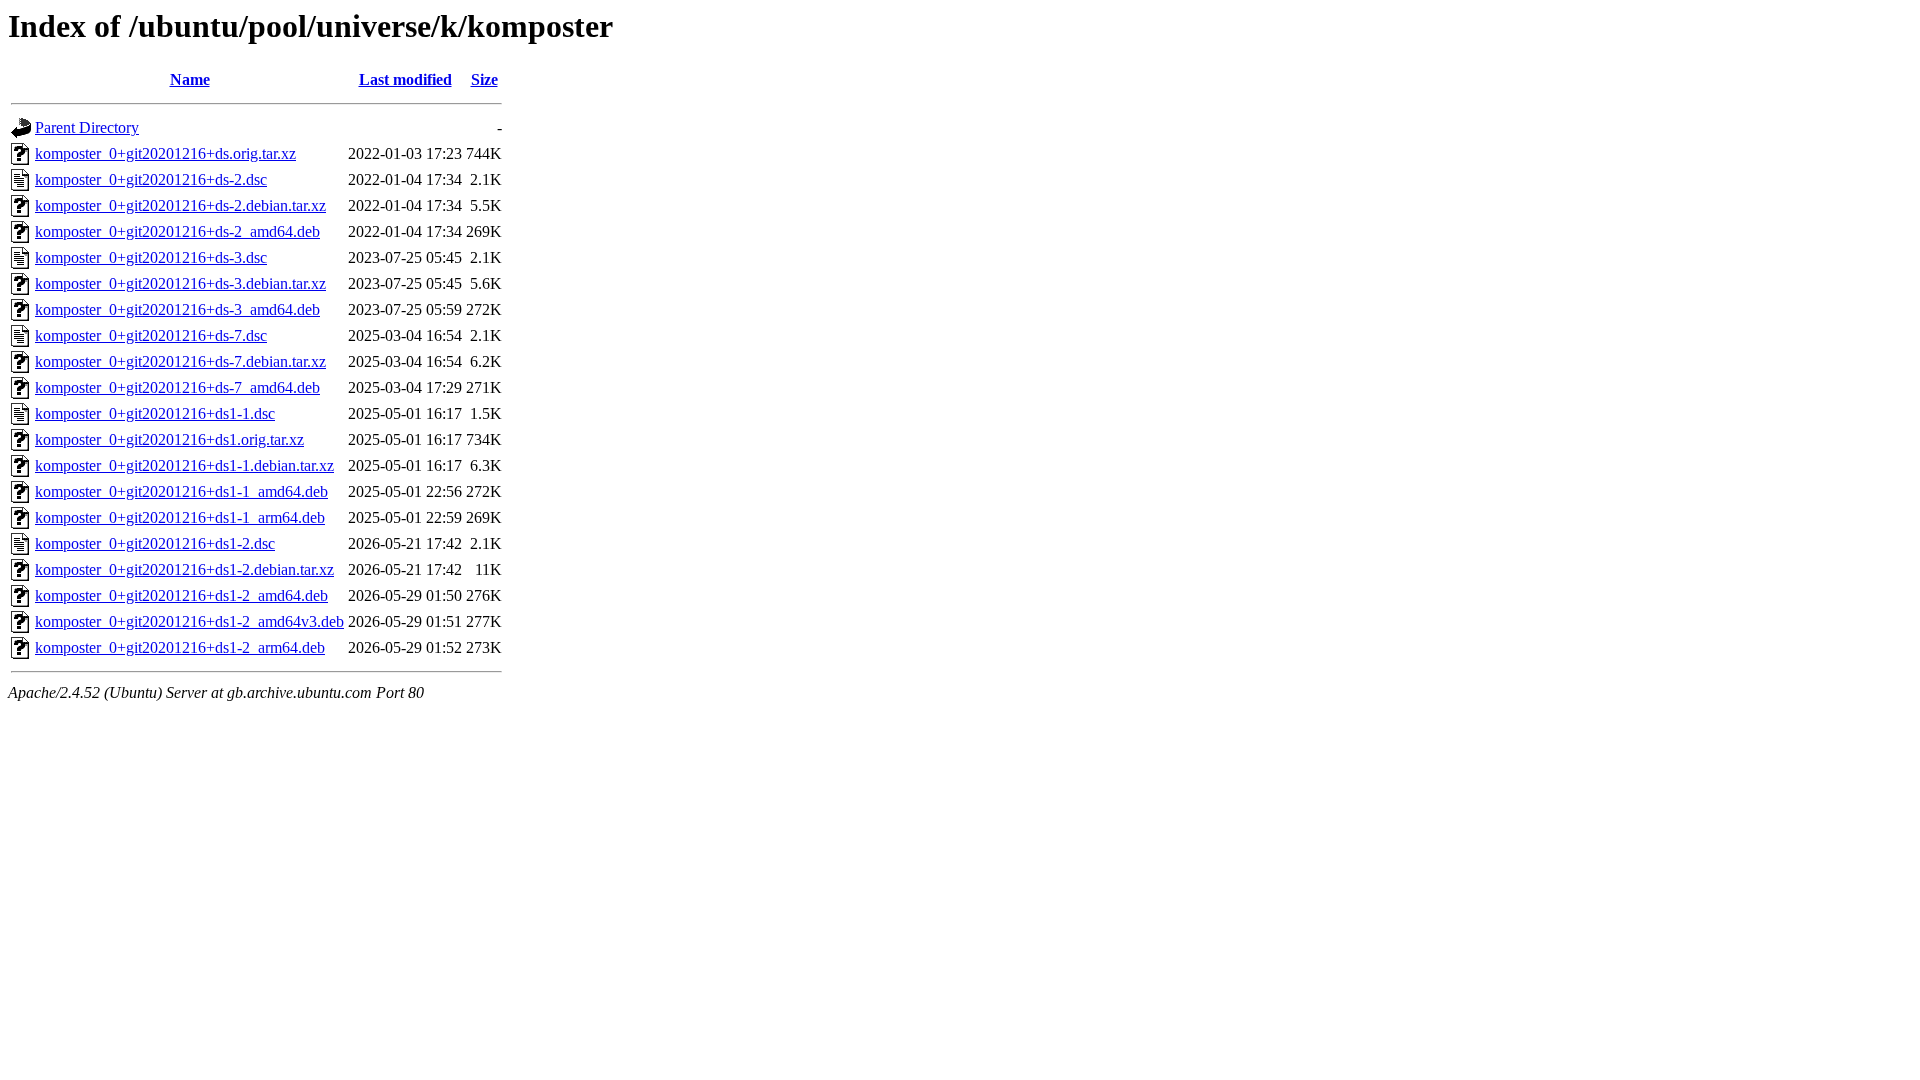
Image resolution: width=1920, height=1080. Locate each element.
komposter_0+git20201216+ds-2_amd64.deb (177, 231)
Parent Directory (87, 127)
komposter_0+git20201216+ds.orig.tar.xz (165, 153)
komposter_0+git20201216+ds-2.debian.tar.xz (180, 205)
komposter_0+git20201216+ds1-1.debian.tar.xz (184, 465)
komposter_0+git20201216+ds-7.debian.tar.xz (180, 361)
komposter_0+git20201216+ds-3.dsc (151, 257)
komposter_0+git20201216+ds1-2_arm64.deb (180, 647)
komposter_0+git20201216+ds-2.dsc (151, 179)
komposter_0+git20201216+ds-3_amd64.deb (177, 309)
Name (190, 79)
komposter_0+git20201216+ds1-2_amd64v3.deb (189, 621)
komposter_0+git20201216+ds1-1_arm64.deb (180, 517)
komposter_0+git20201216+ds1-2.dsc (155, 543)
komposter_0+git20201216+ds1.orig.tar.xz (169, 439)
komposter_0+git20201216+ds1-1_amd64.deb (181, 491)
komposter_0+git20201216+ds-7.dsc (151, 335)
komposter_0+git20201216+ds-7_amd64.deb (177, 387)
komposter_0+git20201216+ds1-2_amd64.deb (181, 595)
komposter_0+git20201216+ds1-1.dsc (155, 413)
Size (484, 79)
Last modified (405, 79)
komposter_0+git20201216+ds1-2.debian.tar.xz (184, 569)
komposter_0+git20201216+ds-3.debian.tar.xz (180, 283)
